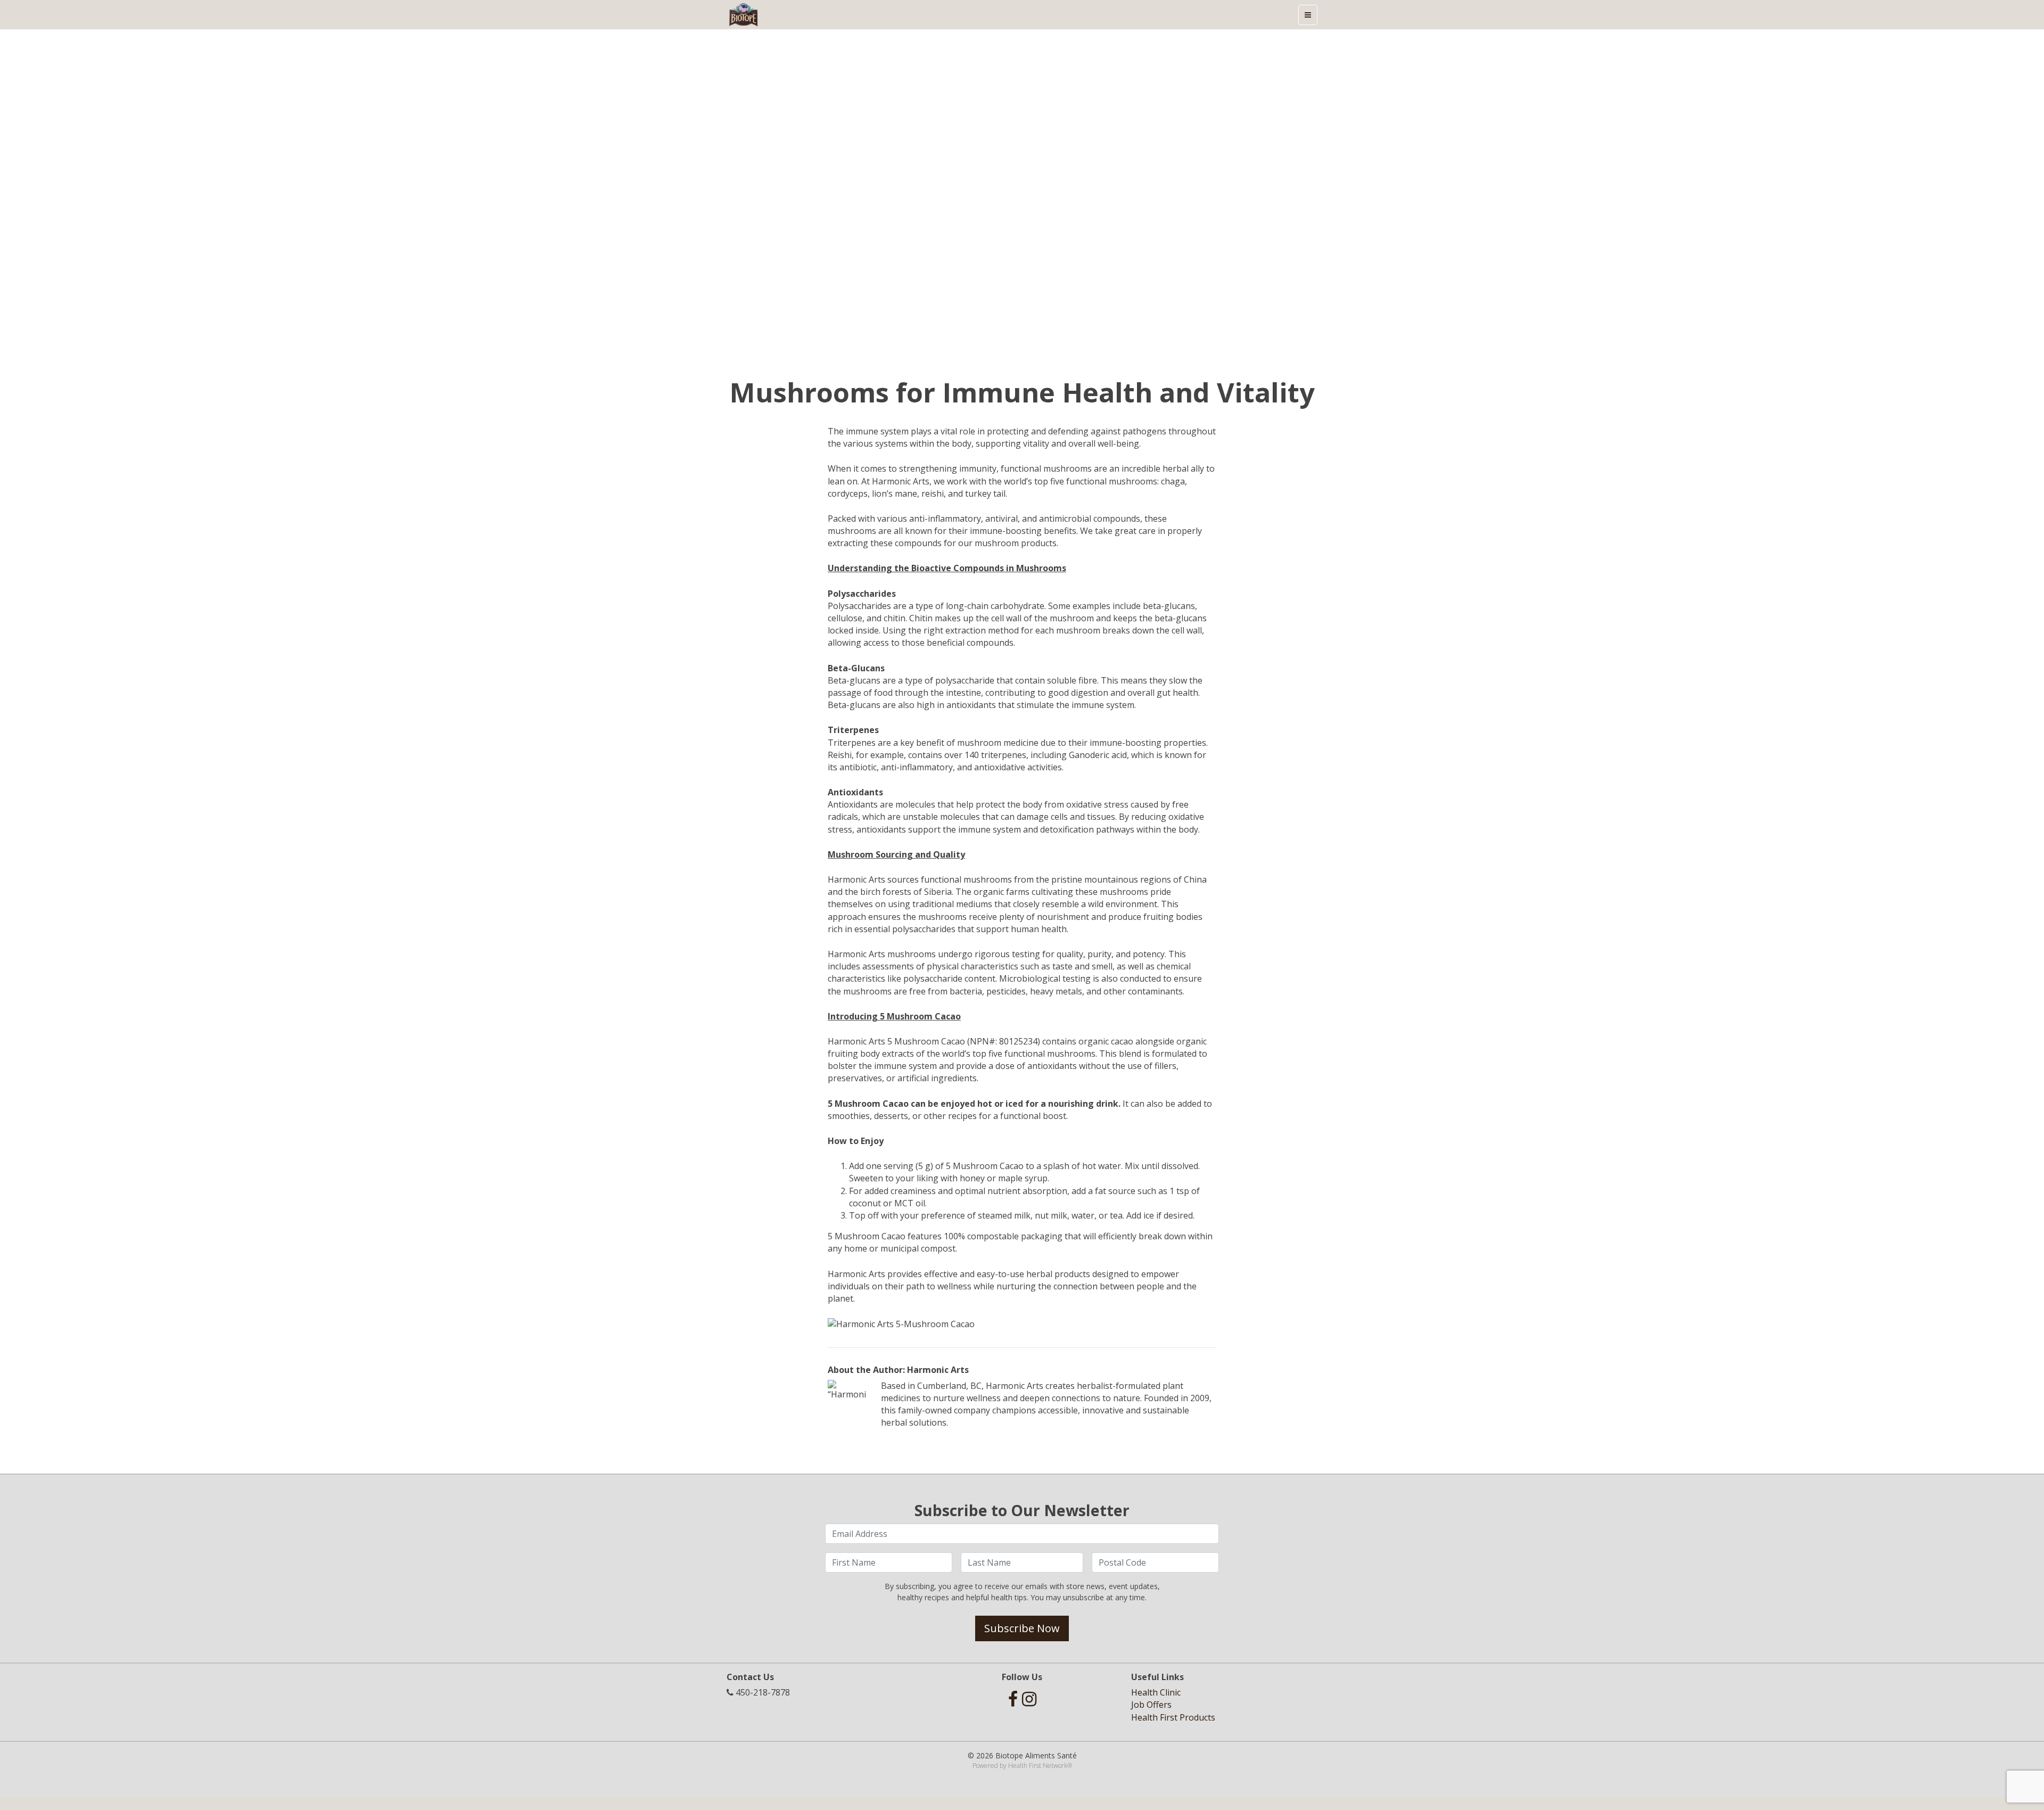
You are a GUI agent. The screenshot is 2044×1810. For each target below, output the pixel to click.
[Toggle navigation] (1308, 15)
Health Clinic (1156, 1692)
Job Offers (1151, 1705)
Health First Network (1038, 1766)
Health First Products (1173, 1717)
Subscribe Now (1022, 1628)
